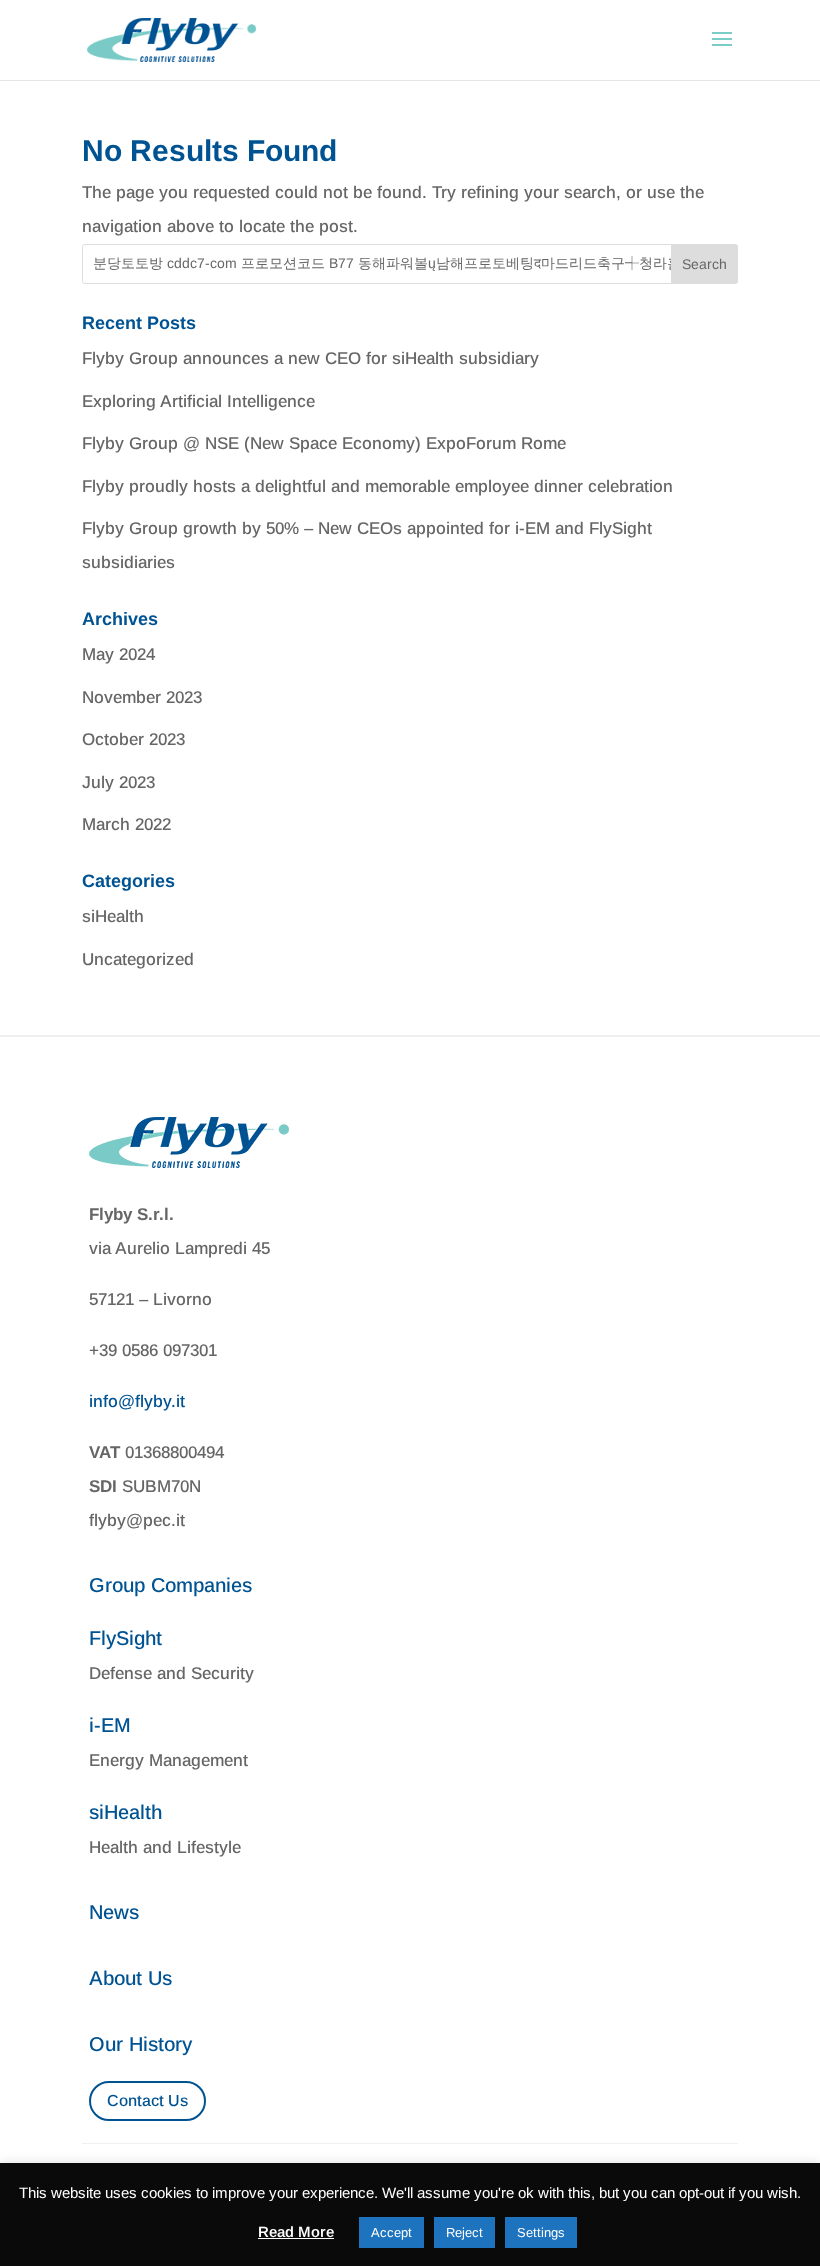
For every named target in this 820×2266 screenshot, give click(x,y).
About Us (130, 1978)
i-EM (110, 1725)
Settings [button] (541, 2232)
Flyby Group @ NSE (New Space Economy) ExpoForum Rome (324, 443)
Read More (296, 2231)
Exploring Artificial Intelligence (198, 401)
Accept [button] (391, 2232)
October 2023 (133, 739)
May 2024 (118, 654)
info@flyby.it (137, 1401)
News (114, 1912)
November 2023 (142, 697)
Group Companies (170, 1585)
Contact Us (147, 2100)
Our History (140, 2044)
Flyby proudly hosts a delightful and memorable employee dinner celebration (377, 486)
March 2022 (126, 824)
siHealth (113, 916)
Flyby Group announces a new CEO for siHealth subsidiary (310, 358)
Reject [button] (464, 2232)
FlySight (125, 1638)
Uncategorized (138, 959)
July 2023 (118, 782)
